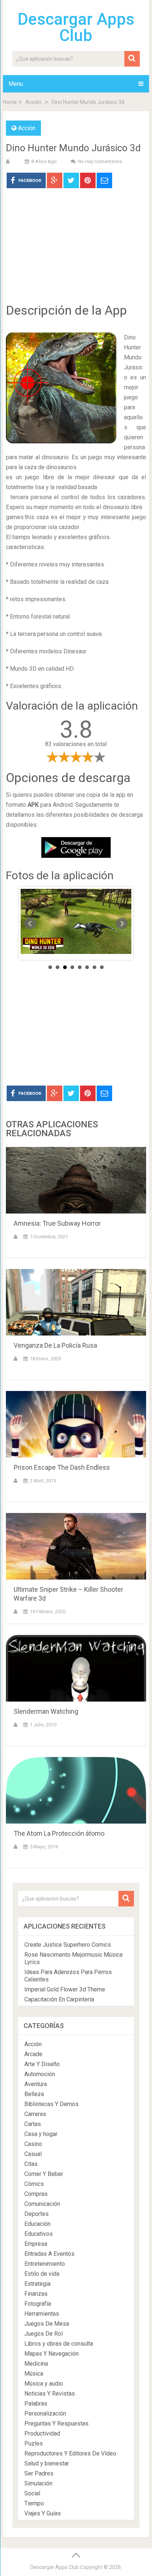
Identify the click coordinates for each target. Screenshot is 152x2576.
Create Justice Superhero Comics (68, 1945)
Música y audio (44, 2384)
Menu (16, 84)
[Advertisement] (76, 251)
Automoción (40, 2074)
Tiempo (34, 2503)
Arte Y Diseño (42, 2064)
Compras (36, 2194)
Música (34, 2374)
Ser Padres (39, 2473)
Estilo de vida (42, 2274)
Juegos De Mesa (47, 2324)
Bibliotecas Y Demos (51, 2104)
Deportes (37, 2214)
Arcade (33, 2054)
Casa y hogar (41, 2134)
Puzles (34, 2443)
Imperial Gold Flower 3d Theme (65, 1989)
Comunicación (42, 2204)
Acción (33, 102)
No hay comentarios (100, 161)
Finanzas (36, 2294)
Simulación (38, 2483)
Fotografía (38, 2304)
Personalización (45, 2413)
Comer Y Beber (44, 2174)
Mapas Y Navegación (51, 2354)
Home (10, 102)
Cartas (33, 2124)
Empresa (36, 2244)
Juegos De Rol (44, 2334)
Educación (37, 2224)
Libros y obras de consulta (59, 2344)
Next (122, 924)
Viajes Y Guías (43, 2513)
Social (32, 2493)
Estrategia (37, 2284)
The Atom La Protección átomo (59, 1833)
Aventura (36, 2084)
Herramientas (42, 2314)
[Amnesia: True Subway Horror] (76, 1180)
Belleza (34, 2094)
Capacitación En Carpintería (59, 1999)
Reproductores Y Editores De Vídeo (70, 2453)
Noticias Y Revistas (50, 2394)
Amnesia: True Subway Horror (57, 1223)
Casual (33, 2154)
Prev (30, 924)
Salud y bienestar (47, 2463)
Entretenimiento (45, 2264)
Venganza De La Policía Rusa (55, 1345)
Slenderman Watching (46, 1711)
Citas (31, 2164)
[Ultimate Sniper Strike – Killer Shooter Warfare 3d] (76, 1546)
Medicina (36, 2364)
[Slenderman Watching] (76, 1668)
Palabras (36, 2404)
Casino (33, 2144)
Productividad (42, 2433)
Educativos (39, 2234)
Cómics (34, 2184)
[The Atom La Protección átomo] (76, 1790)
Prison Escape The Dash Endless (62, 1467)
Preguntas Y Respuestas (56, 2423)
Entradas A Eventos (49, 2254)
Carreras (35, 2114)
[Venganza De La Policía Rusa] (76, 1302)
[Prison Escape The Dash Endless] (76, 1424)
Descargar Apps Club (76, 27)
